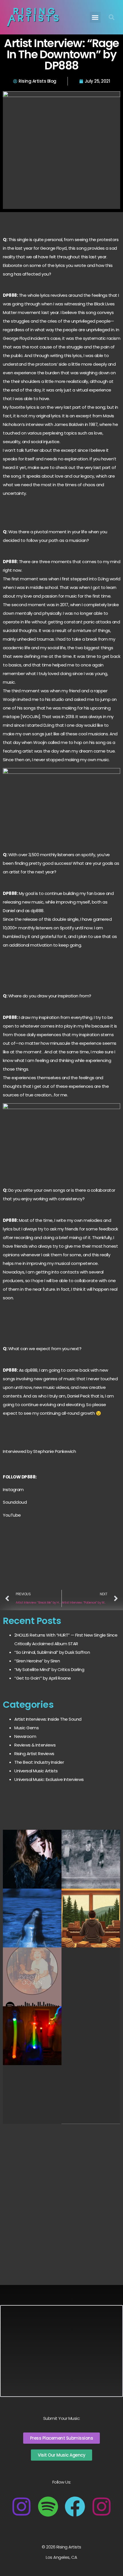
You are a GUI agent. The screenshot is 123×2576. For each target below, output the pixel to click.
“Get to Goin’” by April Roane (43, 1678)
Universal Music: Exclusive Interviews (49, 1779)
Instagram (13, 1489)
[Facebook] (75, 2507)
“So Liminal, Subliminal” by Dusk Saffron (52, 1652)
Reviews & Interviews (35, 1745)
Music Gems (26, 1728)
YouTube (12, 1515)
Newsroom (25, 1736)
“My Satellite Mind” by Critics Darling (49, 1669)
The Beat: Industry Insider (39, 1762)
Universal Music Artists (36, 1771)
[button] (95, 17)
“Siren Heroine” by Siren (37, 1661)
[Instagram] (21, 2507)
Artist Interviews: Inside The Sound (48, 1719)
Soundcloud (15, 1502)
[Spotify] (48, 2507)
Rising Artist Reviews (34, 1754)
